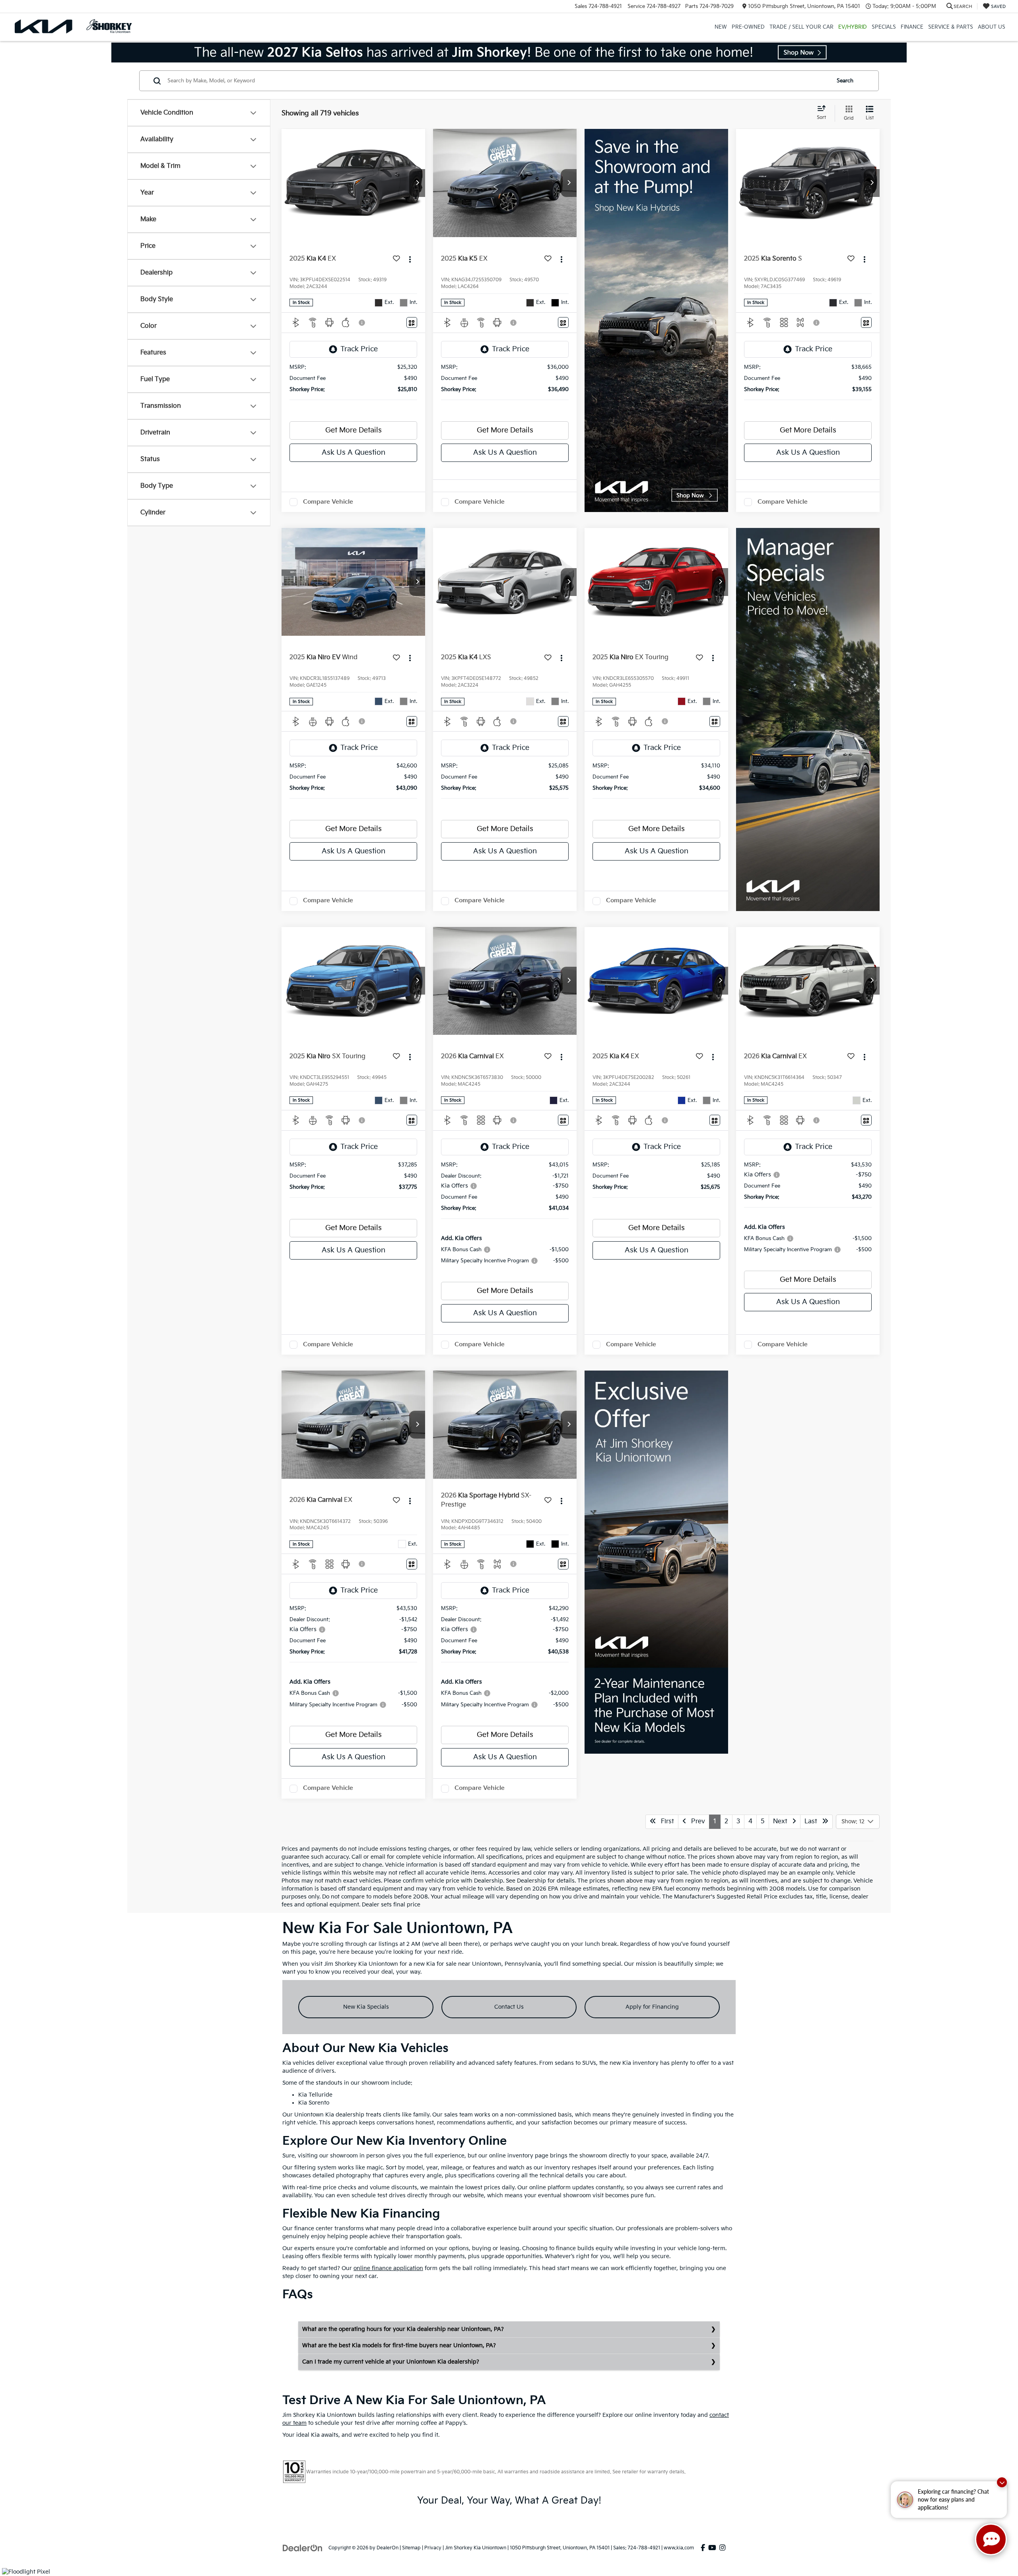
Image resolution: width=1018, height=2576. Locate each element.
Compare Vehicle (328, 502)
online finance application (388, 2268)
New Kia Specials (366, 2007)
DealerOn (388, 2548)
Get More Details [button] (354, 430)
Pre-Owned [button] (748, 27)
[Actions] (410, 259)
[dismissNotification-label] (1002, 2482)
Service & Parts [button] (951, 27)
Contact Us (509, 2007)
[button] (417, 183)
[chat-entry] (991, 2539)
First (665, 1822)
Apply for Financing (652, 2007)
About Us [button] (992, 27)
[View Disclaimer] (362, 323)
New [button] (721, 27)
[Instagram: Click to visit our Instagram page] (722, 2548)
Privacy (433, 2548)
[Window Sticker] (412, 322)
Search (845, 81)
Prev (696, 1822)
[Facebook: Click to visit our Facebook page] (703, 2548)
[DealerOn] (303, 2548)
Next (783, 1822)
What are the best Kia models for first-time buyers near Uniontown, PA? (399, 2345)
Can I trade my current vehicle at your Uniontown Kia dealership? (391, 2362)
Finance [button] (912, 27)
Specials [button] (884, 27)
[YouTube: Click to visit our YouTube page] (712, 2548)
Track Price (359, 349)
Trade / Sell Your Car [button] (801, 27)
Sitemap (411, 2548)
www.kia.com (679, 2548)
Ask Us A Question (354, 453)
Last (813, 1822)
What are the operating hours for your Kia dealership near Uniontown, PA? (403, 2329)
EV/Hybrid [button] (853, 27)
